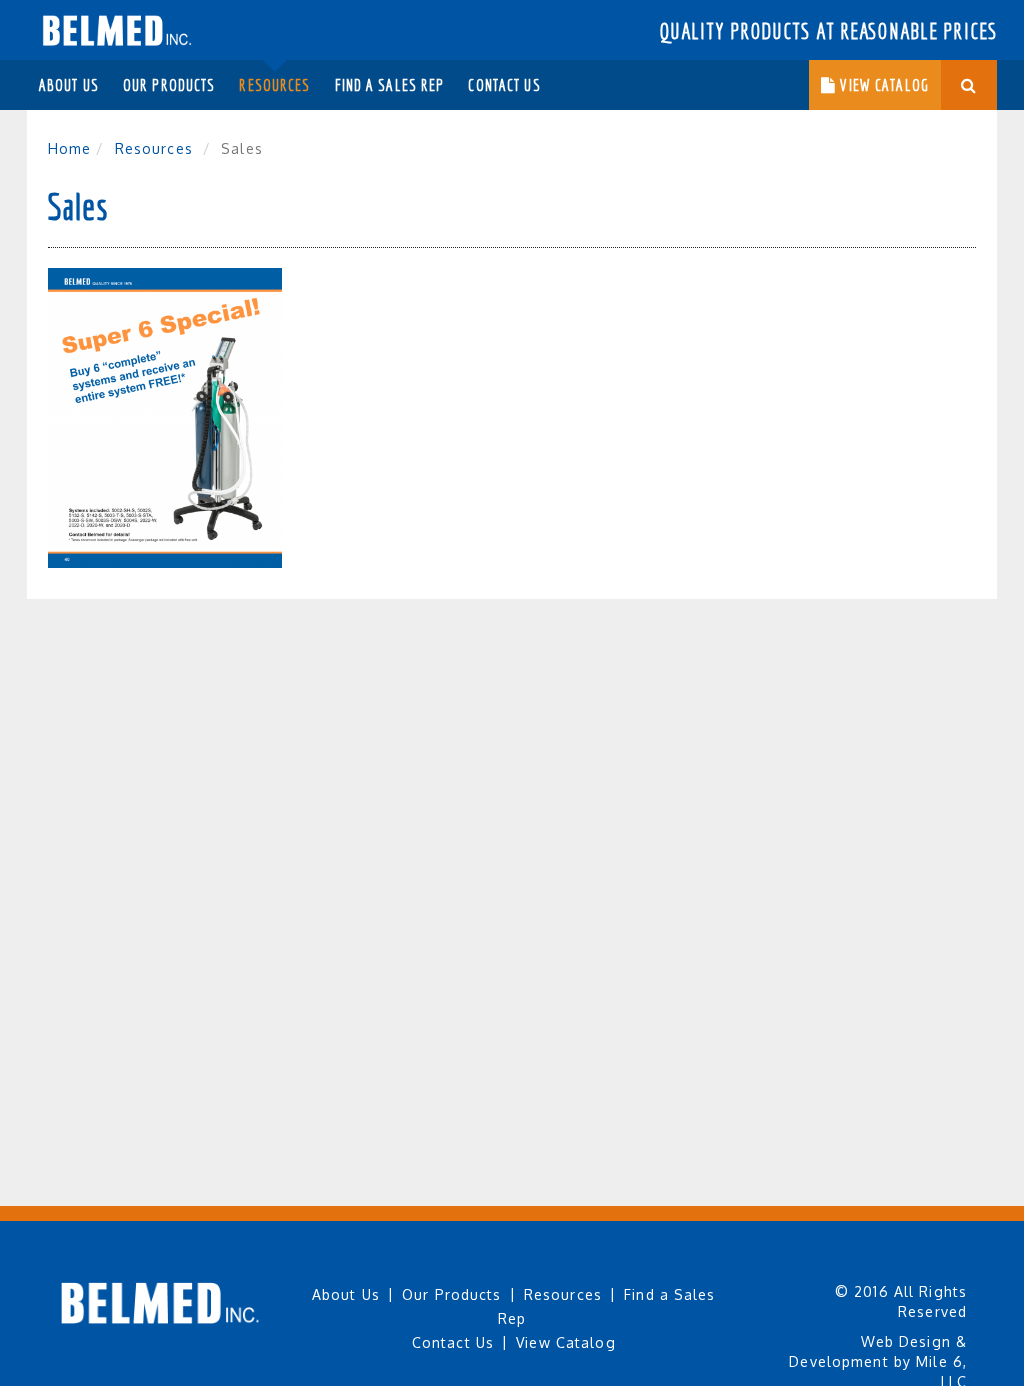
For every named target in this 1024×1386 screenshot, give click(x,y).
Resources (274, 85)
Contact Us (504, 85)
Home (69, 148)
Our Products (169, 85)
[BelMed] (117, 25)
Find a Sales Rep (390, 85)
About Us (69, 85)
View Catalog (882, 85)
